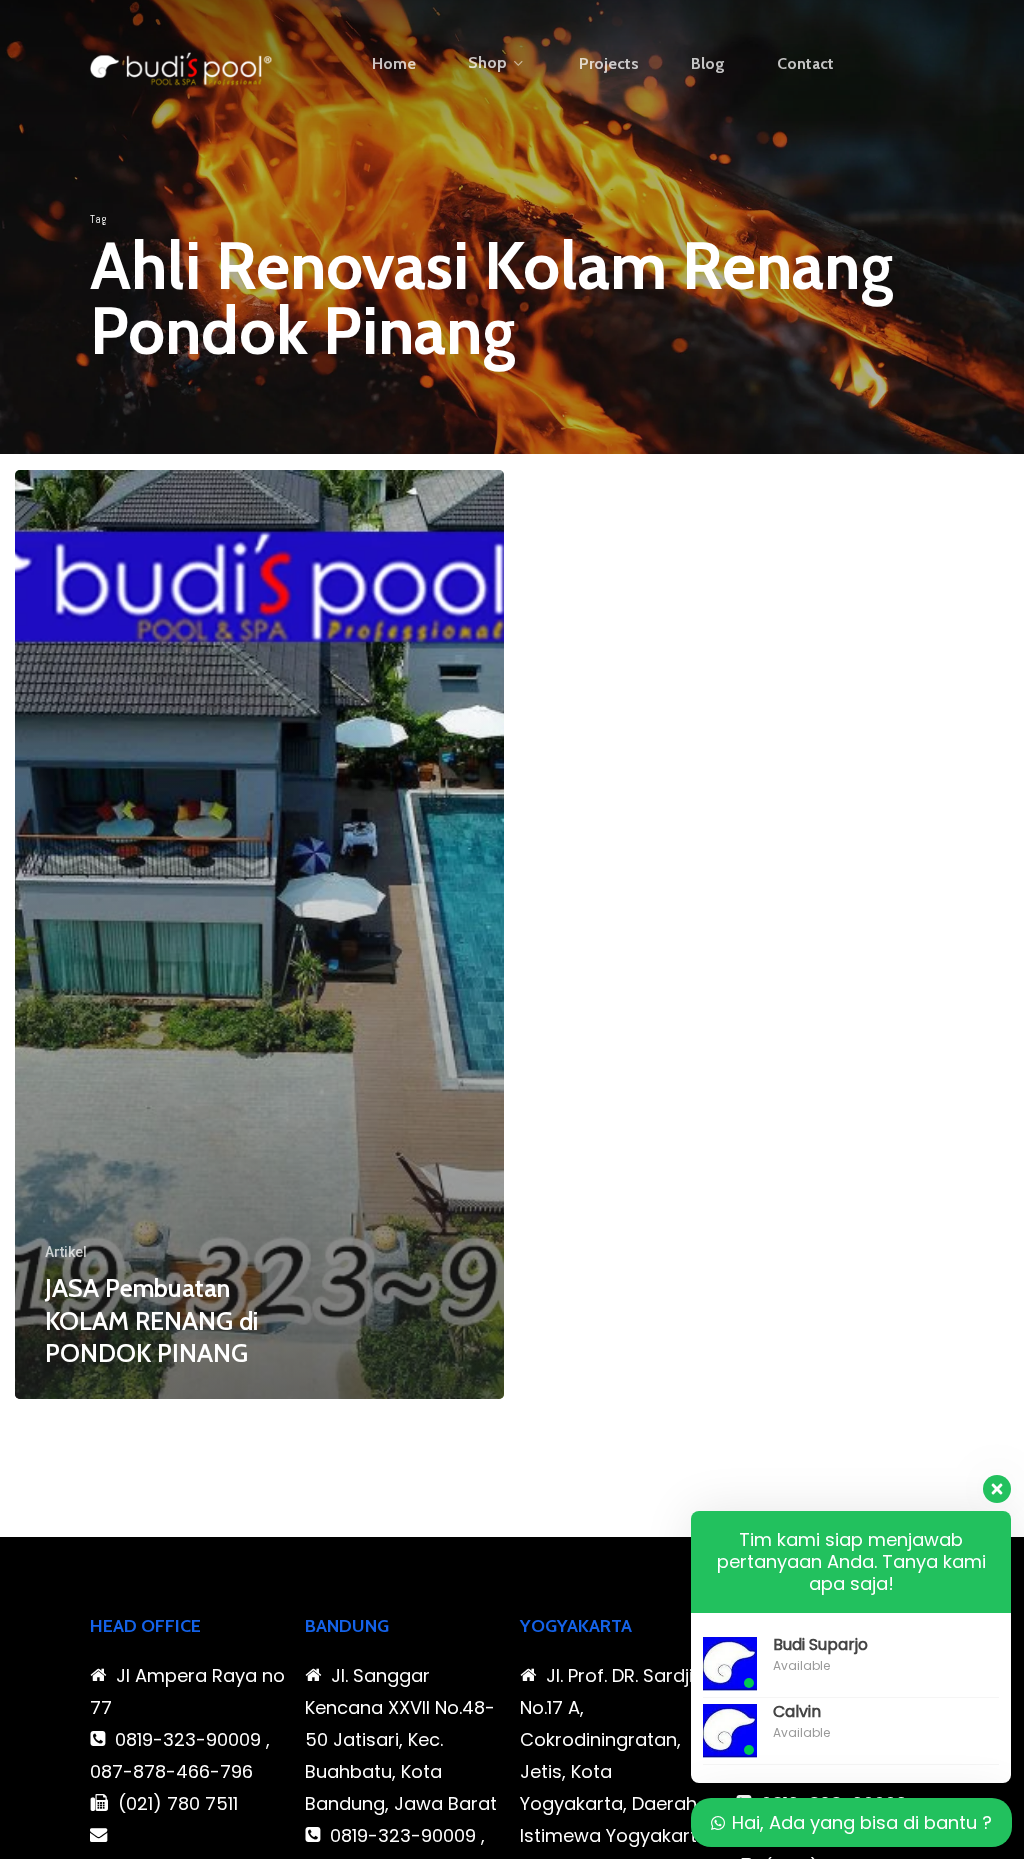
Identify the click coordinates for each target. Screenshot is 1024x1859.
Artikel (66, 1252)
